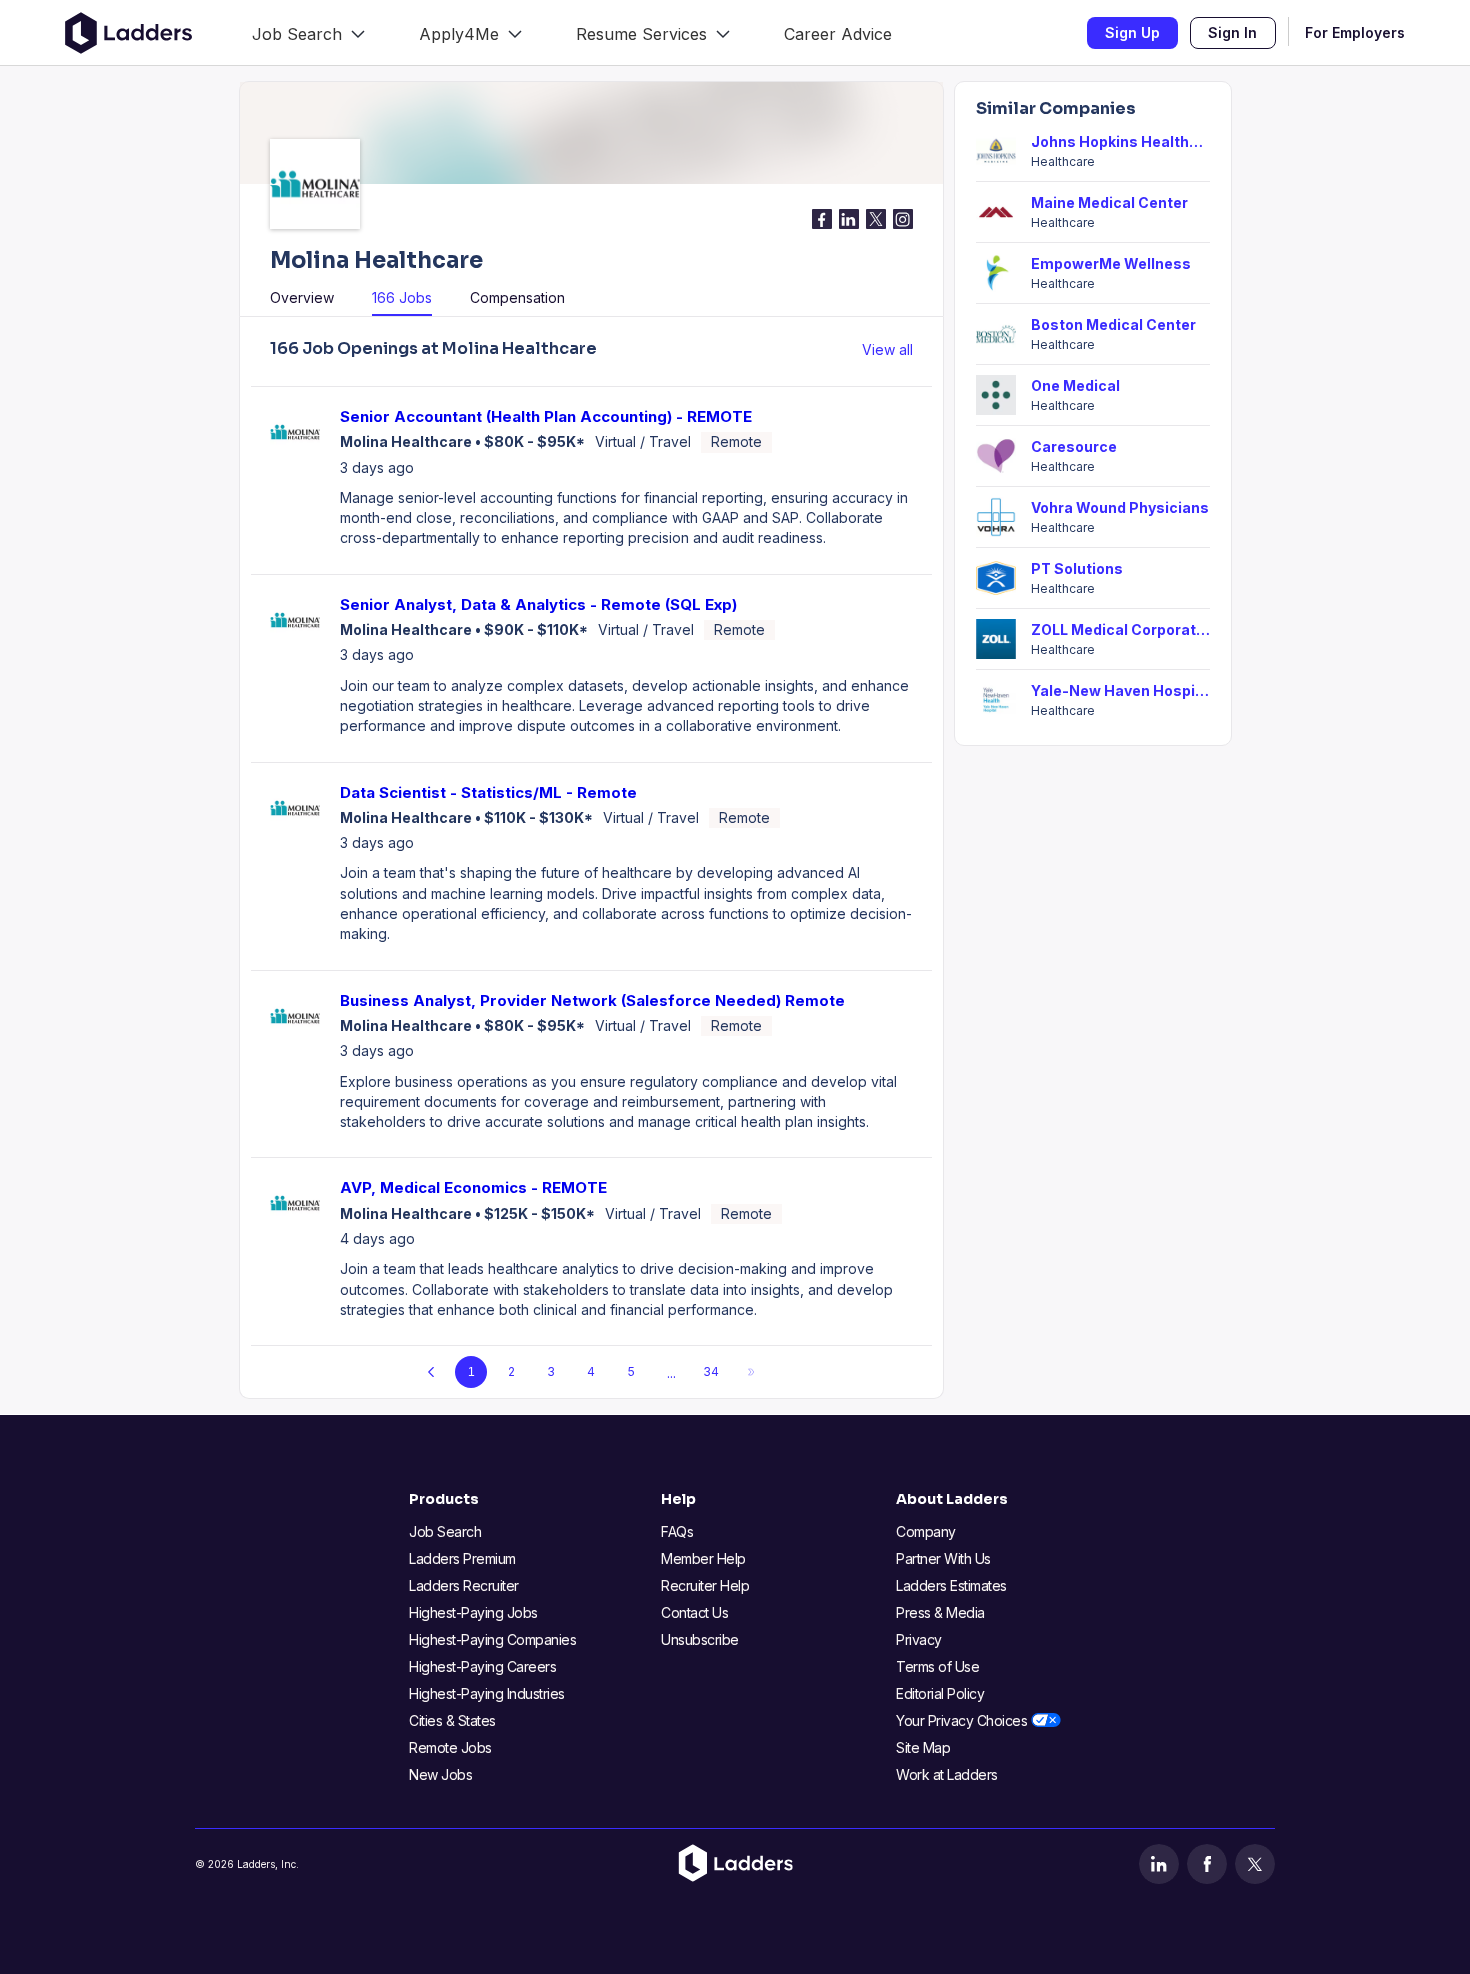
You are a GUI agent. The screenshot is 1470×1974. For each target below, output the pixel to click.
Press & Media (940, 1612)
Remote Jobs (450, 1747)
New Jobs (440, 1774)
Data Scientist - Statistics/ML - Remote (488, 792)
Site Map (923, 1747)
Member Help (703, 1558)
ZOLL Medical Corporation (1120, 629)
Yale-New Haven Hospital (1120, 690)
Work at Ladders (947, 1774)
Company (926, 1531)
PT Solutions (1077, 568)
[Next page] (751, 1372)
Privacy (919, 1639)
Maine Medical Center (1109, 202)
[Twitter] (1255, 1864)
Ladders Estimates (951, 1585)
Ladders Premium (462, 1558)
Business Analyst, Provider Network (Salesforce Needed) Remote (592, 1000)
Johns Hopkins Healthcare (1120, 141)
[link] (308, 32)
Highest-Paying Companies (492, 1639)
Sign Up (1132, 32)
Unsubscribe (700, 1639)
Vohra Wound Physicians (1120, 507)
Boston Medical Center (1113, 324)
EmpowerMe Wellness (1111, 263)
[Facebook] (1207, 1864)
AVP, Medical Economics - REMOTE (473, 1187)
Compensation (517, 297)
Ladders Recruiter (464, 1585)
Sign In (1232, 32)
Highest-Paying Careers (482, 1666)
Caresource (1074, 446)
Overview (302, 297)
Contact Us (694, 1612)
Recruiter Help (705, 1585)
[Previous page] (431, 1372)
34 (711, 1371)
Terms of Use (937, 1666)
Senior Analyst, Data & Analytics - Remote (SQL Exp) (538, 604)
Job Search (445, 1531)
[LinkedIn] (1159, 1864)
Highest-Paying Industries (487, 1693)
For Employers (1355, 32)
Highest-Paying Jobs (473, 1612)
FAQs (677, 1531)
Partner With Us (943, 1558)
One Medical (1075, 385)
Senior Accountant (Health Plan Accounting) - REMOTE (546, 416)
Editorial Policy (940, 1693)
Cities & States (452, 1720)
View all (887, 349)
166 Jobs (402, 297)
